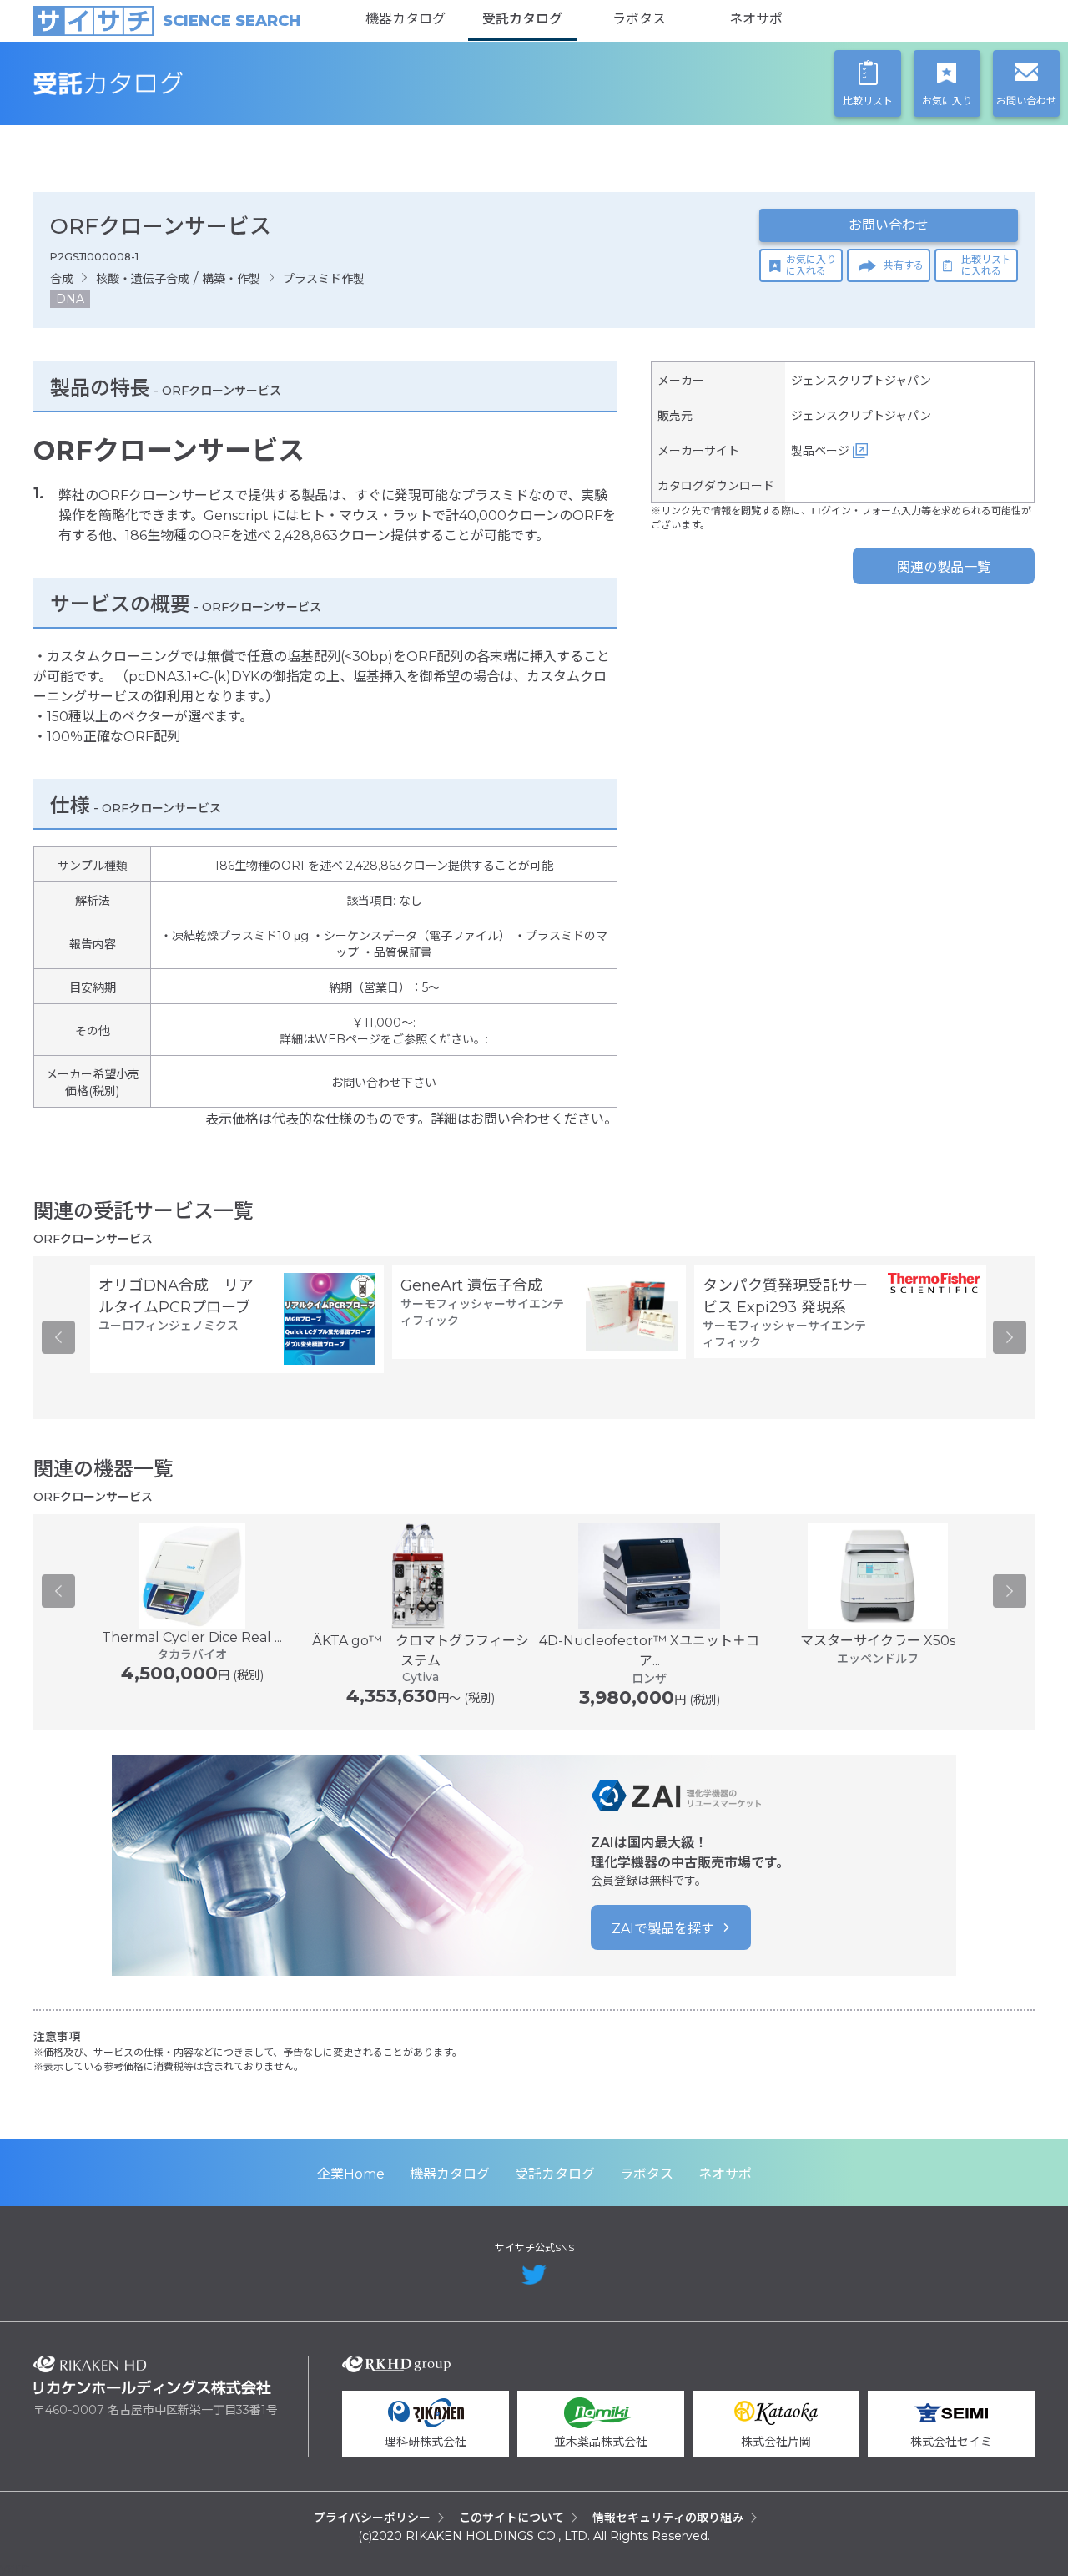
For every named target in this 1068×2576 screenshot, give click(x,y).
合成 (62, 279)
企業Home (351, 2174)
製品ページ (820, 451)
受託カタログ (522, 19)
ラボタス (639, 19)
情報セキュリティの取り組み (668, 2518)
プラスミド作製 (324, 279)
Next (1010, 1337)
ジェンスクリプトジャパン (861, 381)
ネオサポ (756, 19)
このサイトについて (511, 2518)
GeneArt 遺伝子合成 (471, 1285)
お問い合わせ (889, 225)
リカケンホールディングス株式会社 (152, 2375)
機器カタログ (406, 19)
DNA (70, 299)
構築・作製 (231, 279)
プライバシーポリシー (372, 2518)
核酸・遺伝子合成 (143, 279)
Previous (58, 1337)
